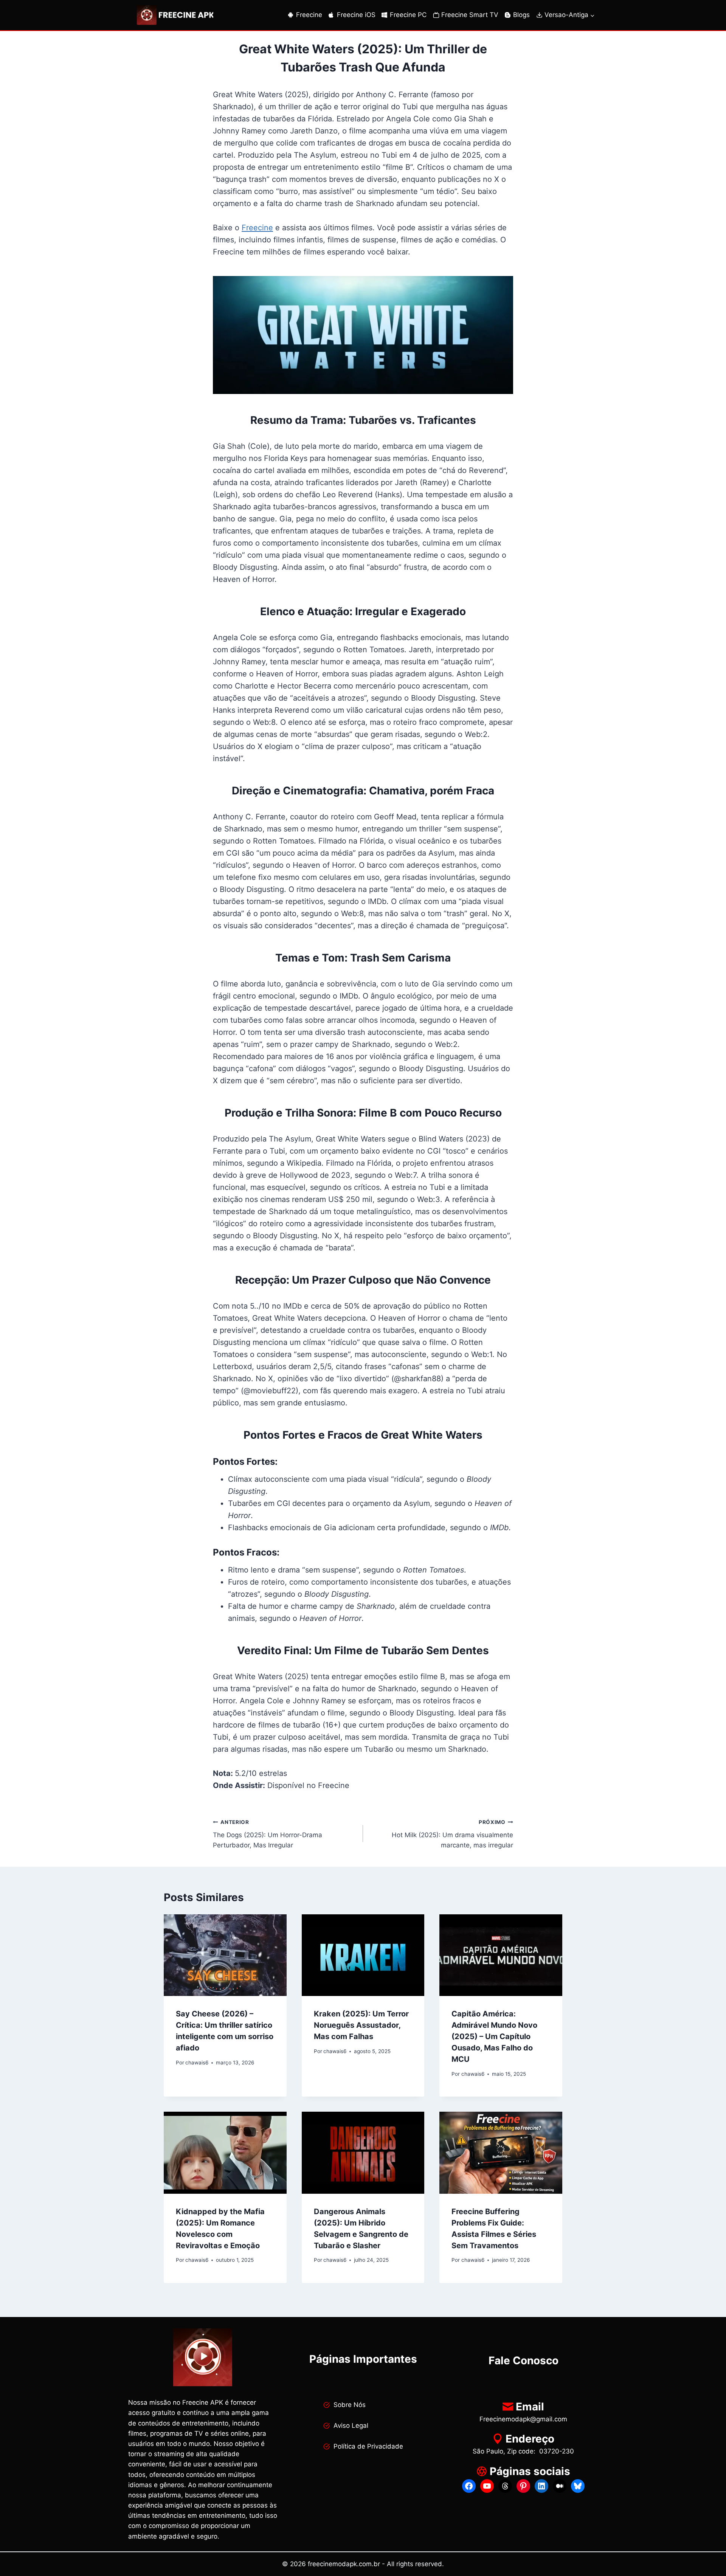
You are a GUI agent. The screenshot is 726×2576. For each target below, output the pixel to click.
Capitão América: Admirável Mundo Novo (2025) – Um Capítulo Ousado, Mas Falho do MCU (494, 2036)
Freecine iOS (356, 15)
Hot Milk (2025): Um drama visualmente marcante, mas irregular (452, 1834)
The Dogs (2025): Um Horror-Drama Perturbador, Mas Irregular (268, 1834)
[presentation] (225, 1955)
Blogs (521, 15)
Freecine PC (408, 15)
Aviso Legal (351, 2426)
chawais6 (197, 2063)
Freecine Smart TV (470, 15)
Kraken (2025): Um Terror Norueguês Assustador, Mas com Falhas (361, 2025)
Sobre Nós (350, 2405)
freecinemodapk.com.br (344, 2564)
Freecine (309, 15)
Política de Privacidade (368, 2446)
